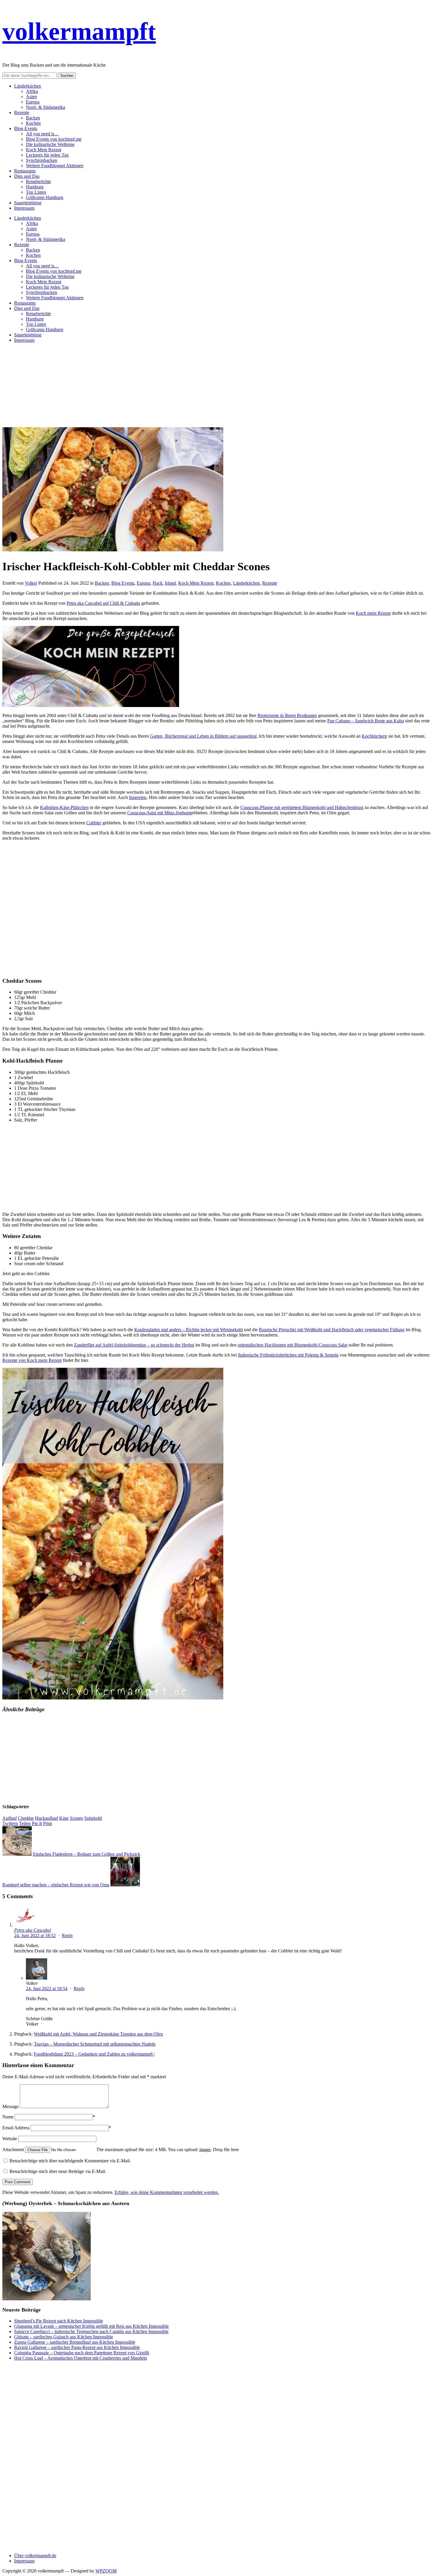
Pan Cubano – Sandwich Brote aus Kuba (366, 721)
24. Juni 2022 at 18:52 (35, 1935)
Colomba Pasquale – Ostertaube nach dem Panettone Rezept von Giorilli (82, 2353)
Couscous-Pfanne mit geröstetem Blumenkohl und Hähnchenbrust (302, 807)
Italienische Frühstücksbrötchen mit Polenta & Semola (288, 1355)
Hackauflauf (47, 1818)
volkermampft (79, 31)
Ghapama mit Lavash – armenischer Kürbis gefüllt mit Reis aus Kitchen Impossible (91, 2326)
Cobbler (94, 823)
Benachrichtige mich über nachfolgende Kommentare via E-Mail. (70, 2161)
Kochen (33, 123)
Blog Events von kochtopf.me (54, 139)
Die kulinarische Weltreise (50, 144)
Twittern (10, 1823)
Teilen (25, 1823)
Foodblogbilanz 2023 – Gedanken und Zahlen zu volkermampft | (94, 2054)
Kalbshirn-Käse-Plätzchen (64, 807)
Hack (158, 583)
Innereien (138, 797)
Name (8, 2117)
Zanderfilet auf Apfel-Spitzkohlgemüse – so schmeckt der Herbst (134, 1345)
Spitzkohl (93, 1818)
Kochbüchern (374, 736)
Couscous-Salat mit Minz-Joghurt (158, 813)
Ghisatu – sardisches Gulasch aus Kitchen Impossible (64, 2337)
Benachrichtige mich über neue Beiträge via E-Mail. (58, 2171)
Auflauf (10, 1818)
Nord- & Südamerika (46, 107)
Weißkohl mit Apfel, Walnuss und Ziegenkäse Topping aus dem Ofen (98, 2034)
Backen (33, 118)
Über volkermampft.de (35, 2556)
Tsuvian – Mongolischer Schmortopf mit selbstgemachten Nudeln (95, 2044)
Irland (170, 583)
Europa (33, 102)
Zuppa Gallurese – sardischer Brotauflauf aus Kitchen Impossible (75, 2342)
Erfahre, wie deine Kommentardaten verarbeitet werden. (167, 2192)
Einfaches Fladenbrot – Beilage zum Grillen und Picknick (87, 1854)
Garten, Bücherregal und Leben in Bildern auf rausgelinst (203, 736)
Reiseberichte (38, 181)
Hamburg (35, 187)
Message (10, 2106)
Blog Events (26, 128)
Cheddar (26, 1818)
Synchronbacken (42, 160)
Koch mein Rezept (373, 613)
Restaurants (25, 171)
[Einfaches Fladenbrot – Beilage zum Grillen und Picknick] (17, 1854)
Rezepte (22, 112)
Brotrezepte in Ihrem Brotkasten (287, 715)
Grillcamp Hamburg (45, 197)
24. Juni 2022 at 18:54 (47, 1989)
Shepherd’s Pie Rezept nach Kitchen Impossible (59, 2321)
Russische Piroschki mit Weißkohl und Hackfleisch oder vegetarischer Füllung (332, 1330)
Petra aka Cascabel (33, 1930)
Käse (64, 1818)
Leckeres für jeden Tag (47, 155)
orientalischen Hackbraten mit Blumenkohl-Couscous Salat (292, 1345)
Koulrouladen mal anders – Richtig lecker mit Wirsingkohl (189, 1330)
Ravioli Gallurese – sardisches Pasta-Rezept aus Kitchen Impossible (77, 2347)
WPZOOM (106, 2571)
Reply (67, 1935)
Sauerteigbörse (28, 203)
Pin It (37, 1823)
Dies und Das (27, 176)
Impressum (24, 208)
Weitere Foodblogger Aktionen (55, 166)
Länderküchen (28, 86)
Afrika (32, 91)
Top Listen (36, 192)
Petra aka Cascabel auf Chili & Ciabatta (103, 603)
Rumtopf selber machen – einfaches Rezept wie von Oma (56, 1885)
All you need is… (42, 134)
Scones (76, 1818)
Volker (31, 583)
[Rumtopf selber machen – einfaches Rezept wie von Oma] (125, 1885)
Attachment (14, 2150)
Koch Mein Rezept (44, 150)
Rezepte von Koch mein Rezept (32, 1360)
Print (47, 1823)
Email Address (16, 2128)
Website (10, 2139)
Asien (31, 97)
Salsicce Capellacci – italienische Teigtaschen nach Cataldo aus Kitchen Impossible (91, 2331)
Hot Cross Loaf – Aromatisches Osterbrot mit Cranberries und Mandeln (81, 2358)
